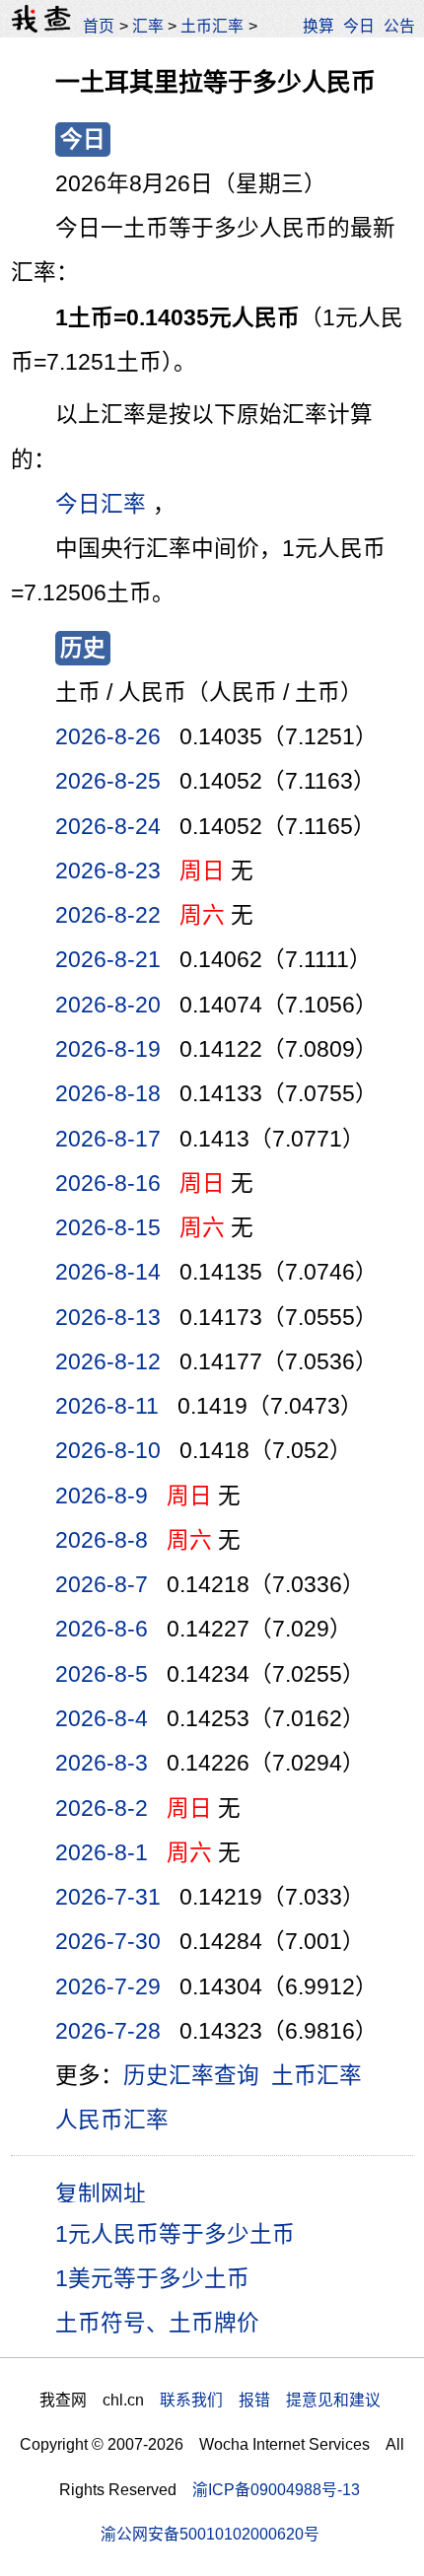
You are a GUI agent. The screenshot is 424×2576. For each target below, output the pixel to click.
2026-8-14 (108, 1272)
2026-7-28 (108, 2031)
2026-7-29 (108, 1987)
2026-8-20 (108, 1005)
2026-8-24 (108, 827)
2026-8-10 (108, 1451)
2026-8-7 (102, 1585)
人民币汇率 (112, 2120)
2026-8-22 (108, 915)
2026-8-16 (108, 1184)
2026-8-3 (102, 1763)
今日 (359, 26)
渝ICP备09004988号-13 (276, 2490)
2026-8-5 (102, 1674)
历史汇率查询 (191, 2076)
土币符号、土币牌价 (157, 2323)
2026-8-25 (108, 781)
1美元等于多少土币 (152, 2279)
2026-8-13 (108, 1318)
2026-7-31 (108, 1897)
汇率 (148, 26)
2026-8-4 (102, 1719)
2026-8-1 (102, 1853)
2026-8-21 (108, 960)
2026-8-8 (102, 1540)
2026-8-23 (108, 871)
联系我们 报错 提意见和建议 (270, 2400)
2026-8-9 (102, 1496)
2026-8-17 (108, 1139)
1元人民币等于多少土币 (175, 2234)
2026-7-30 (108, 1942)
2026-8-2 (102, 1809)
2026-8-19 (108, 1049)
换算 (318, 26)
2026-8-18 (108, 1094)
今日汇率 (101, 504)
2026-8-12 (108, 1362)
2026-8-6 (102, 1629)
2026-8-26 (108, 737)
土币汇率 (212, 26)
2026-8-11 (107, 1406)
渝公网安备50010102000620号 (210, 2534)
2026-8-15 (108, 1228)
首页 (99, 26)
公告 (399, 26)
